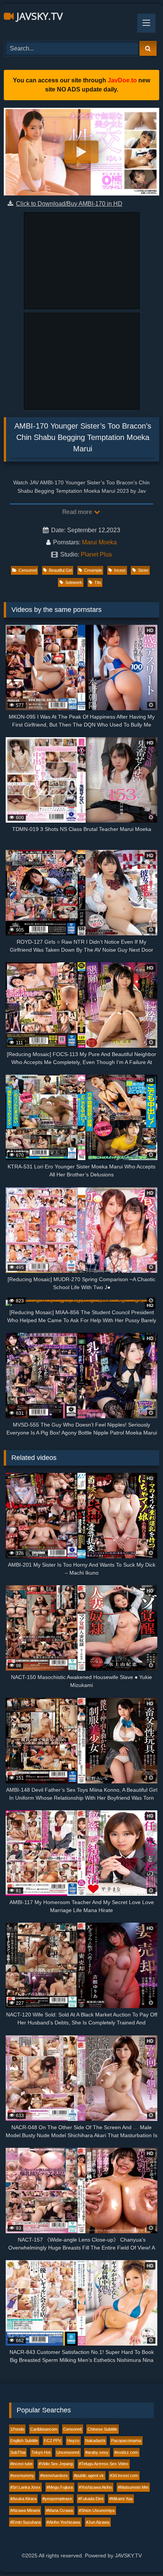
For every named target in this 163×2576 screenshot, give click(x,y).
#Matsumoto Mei (133, 2487)
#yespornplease (57, 2499)
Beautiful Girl (60, 570)
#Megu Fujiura (60, 2487)
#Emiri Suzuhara (25, 2522)
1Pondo (17, 2429)
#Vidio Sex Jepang (56, 2464)
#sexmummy (22, 2475)
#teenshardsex (54, 2475)
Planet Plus (96, 554)
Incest (120, 570)
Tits (98, 582)
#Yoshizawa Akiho (95, 2487)
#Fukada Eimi (91, 2499)
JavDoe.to (122, 80)
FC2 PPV (53, 2440)
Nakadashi (95, 2440)
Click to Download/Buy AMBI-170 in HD (69, 204)
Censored (28, 570)
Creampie (93, 570)
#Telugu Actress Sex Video (103, 2464)
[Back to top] (139, 2553)
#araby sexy (97, 2452)
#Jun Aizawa (98, 2522)
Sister (143, 570)
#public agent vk (89, 2475)
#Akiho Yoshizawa (63, 2522)
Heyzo (73, 2440)
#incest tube (21, 2464)
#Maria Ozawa (59, 2510)
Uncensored (68, 2452)
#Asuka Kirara (23, 2499)
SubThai (18, 2452)
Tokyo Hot (41, 2452)
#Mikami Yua (121, 2499)
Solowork (74, 582)
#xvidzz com (126, 2452)
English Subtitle (24, 2440)
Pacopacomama (126, 2440)
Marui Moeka (99, 542)
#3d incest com (124, 2475)
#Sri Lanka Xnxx (25, 2487)
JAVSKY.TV (38, 16)
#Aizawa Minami (25, 2510)
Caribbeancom (44, 2429)
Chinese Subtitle (102, 2429)
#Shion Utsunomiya (97, 2510)
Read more (78, 512)
